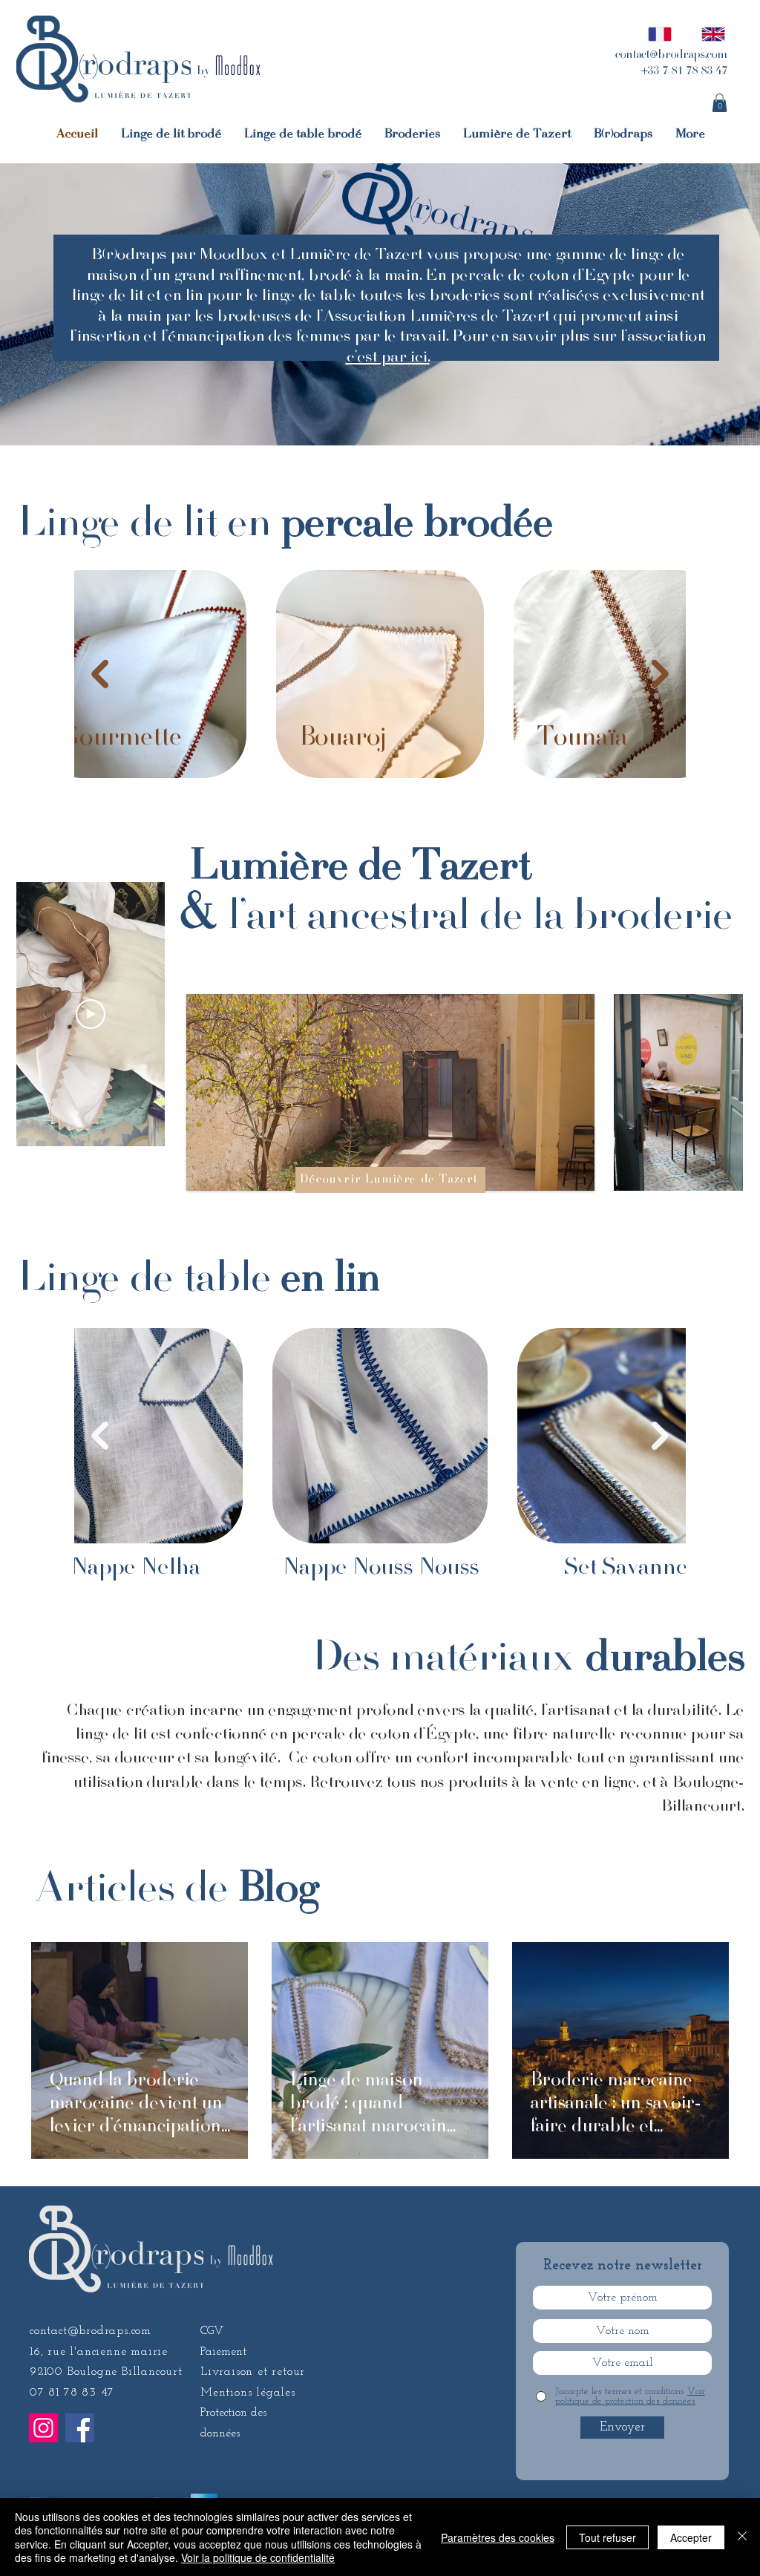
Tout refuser (607, 2537)
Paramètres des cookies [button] (498, 2537)
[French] (656, 34)
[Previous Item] (100, 674)
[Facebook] (80, 2428)
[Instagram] (43, 2428)
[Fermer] (742, 2537)
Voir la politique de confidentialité (258, 2557)
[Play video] (91, 1014)
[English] (709, 34)
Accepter (691, 2537)
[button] (720, 103)
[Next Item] (660, 674)
